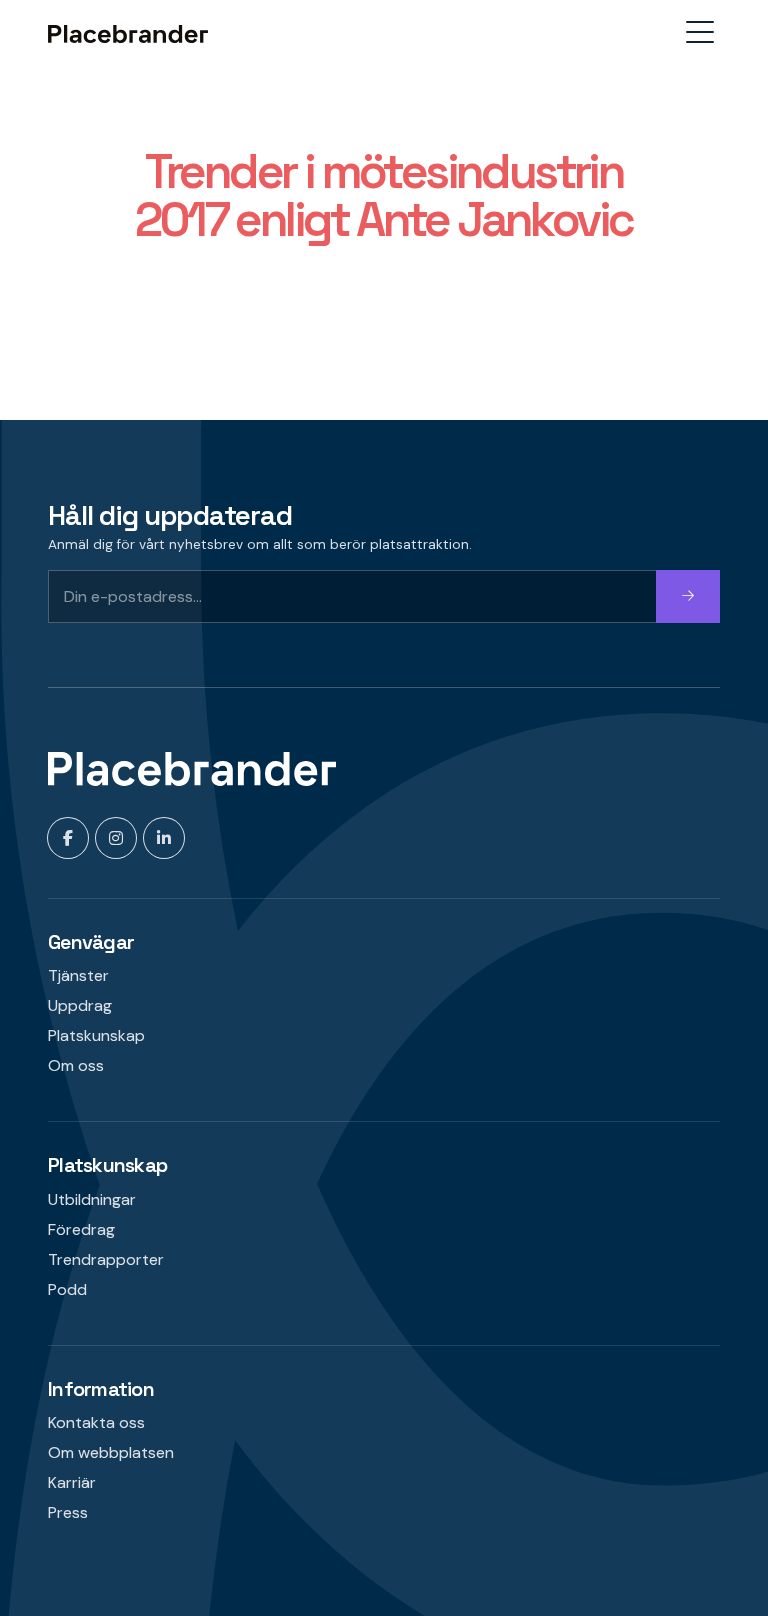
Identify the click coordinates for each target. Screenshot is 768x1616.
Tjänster (78, 975)
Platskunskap (96, 1035)
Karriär (72, 1482)
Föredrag (81, 1229)
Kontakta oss (96, 1422)
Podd (67, 1289)
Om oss (76, 1065)
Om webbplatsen (111, 1452)
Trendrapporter (106, 1259)
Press (68, 1512)
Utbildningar (92, 1199)
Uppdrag (80, 1005)
